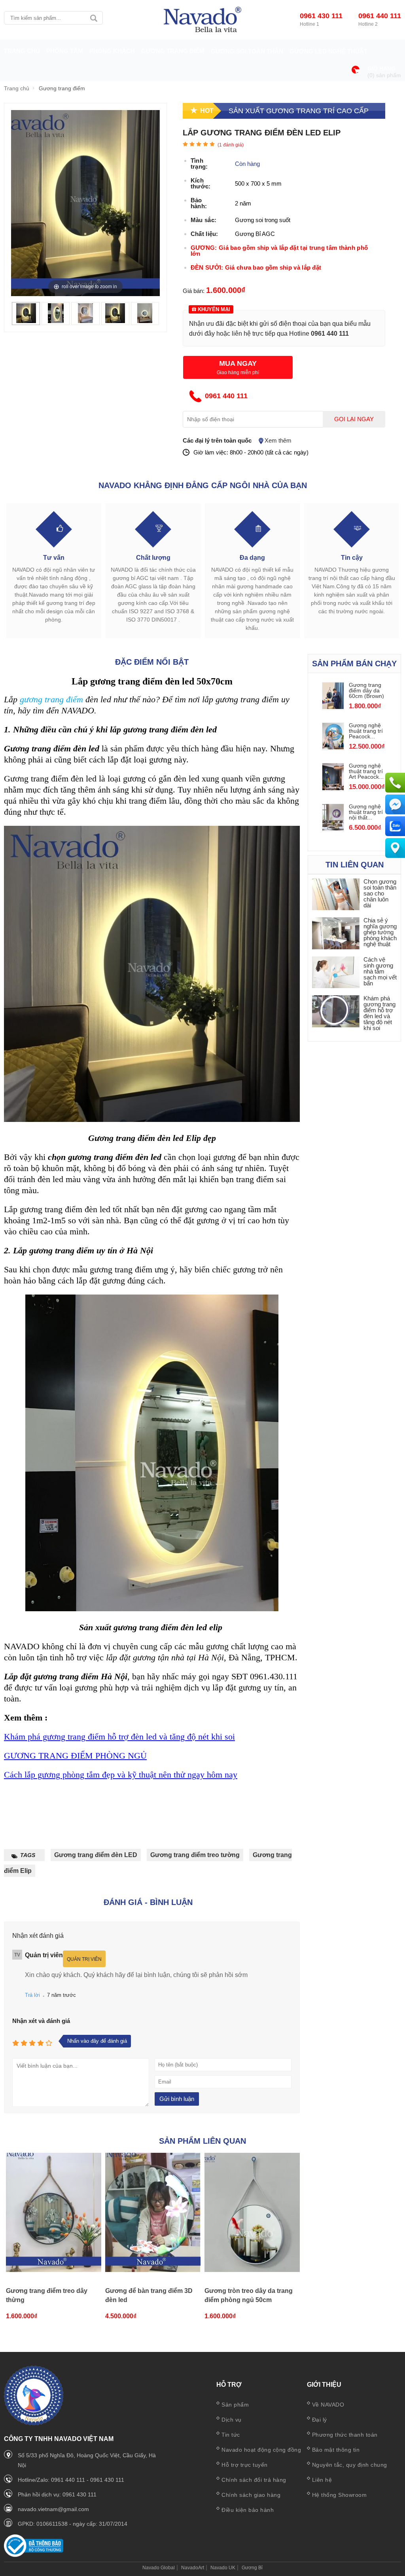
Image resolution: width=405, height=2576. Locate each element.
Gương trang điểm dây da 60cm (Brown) (366, 690)
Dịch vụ (232, 2420)
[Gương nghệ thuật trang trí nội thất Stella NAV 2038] (333, 828)
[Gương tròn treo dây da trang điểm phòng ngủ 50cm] (252, 2213)
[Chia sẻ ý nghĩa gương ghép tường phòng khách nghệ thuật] (336, 934)
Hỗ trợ (229, 2385)
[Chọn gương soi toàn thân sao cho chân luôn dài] (336, 895)
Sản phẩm (235, 2405)
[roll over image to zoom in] (85, 202)
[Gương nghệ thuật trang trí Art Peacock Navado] (333, 788)
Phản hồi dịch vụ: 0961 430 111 (57, 2494)
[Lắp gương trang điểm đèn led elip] (26, 321)
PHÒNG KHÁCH (112, 51)
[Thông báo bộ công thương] (34, 2555)
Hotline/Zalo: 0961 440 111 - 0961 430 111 (71, 2480)
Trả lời (32, 1995)
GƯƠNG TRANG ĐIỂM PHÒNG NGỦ (75, 1756)
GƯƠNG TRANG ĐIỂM (173, 51)
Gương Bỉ (252, 2568)
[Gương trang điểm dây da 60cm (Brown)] (333, 707)
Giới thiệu (324, 2385)
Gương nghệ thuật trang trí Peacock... (366, 731)
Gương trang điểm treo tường (195, 1855)
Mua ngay (238, 363)
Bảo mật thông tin (336, 2450)
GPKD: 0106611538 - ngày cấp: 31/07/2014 (73, 2524)
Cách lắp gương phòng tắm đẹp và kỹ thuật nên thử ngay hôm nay (121, 1775)
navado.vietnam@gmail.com (53, 2509)
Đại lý (320, 2420)
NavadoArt (193, 2568)
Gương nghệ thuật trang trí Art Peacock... (366, 771)
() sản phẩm (384, 75)
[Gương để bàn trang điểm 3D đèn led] (153, 2213)
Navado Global (159, 2568)
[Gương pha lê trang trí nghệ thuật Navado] (202, 20)
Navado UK (223, 2568)
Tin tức (231, 2435)
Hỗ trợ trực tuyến (245, 2465)
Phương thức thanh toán (345, 2435)
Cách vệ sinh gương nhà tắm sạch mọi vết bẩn (380, 971)
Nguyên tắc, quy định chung (350, 2465)
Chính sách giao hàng (251, 2495)
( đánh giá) (231, 145)
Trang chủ (22, 51)
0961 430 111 (321, 16)
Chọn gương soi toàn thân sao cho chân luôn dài (380, 893)
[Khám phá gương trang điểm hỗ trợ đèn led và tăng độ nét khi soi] (336, 1012)
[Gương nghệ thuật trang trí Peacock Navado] (333, 747)
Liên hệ (322, 2480)
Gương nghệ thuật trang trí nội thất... (366, 812)
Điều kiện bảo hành (248, 2510)
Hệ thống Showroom (340, 2495)
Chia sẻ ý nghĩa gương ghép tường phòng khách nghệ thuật (380, 932)
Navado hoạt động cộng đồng (261, 2450)
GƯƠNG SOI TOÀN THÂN (247, 51)
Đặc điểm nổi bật (152, 662)
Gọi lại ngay (354, 419)
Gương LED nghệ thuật (328, 51)
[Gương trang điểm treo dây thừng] (54, 2213)
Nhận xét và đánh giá (41, 2021)
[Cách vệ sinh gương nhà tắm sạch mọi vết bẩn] (336, 973)
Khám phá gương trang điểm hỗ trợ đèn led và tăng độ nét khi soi (119, 1737)
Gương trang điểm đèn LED (96, 1855)
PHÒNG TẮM (65, 51)
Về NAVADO (328, 2405)
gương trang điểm (51, 699)
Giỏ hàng (381, 69)
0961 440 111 (380, 16)
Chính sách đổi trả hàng (254, 2480)
